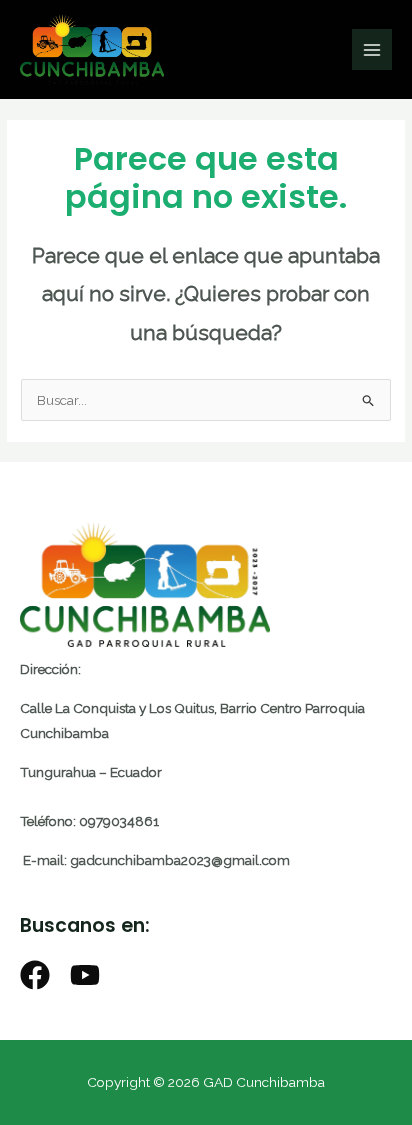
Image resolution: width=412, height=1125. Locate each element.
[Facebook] (35, 975)
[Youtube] (85, 975)
